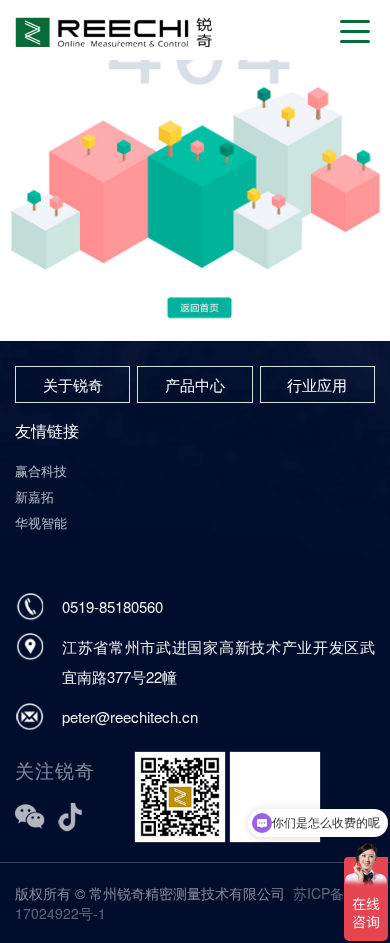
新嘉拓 (34, 496)
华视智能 (41, 522)
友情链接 (47, 430)
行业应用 (317, 384)
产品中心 (195, 384)
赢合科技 (41, 470)
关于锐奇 (73, 384)
